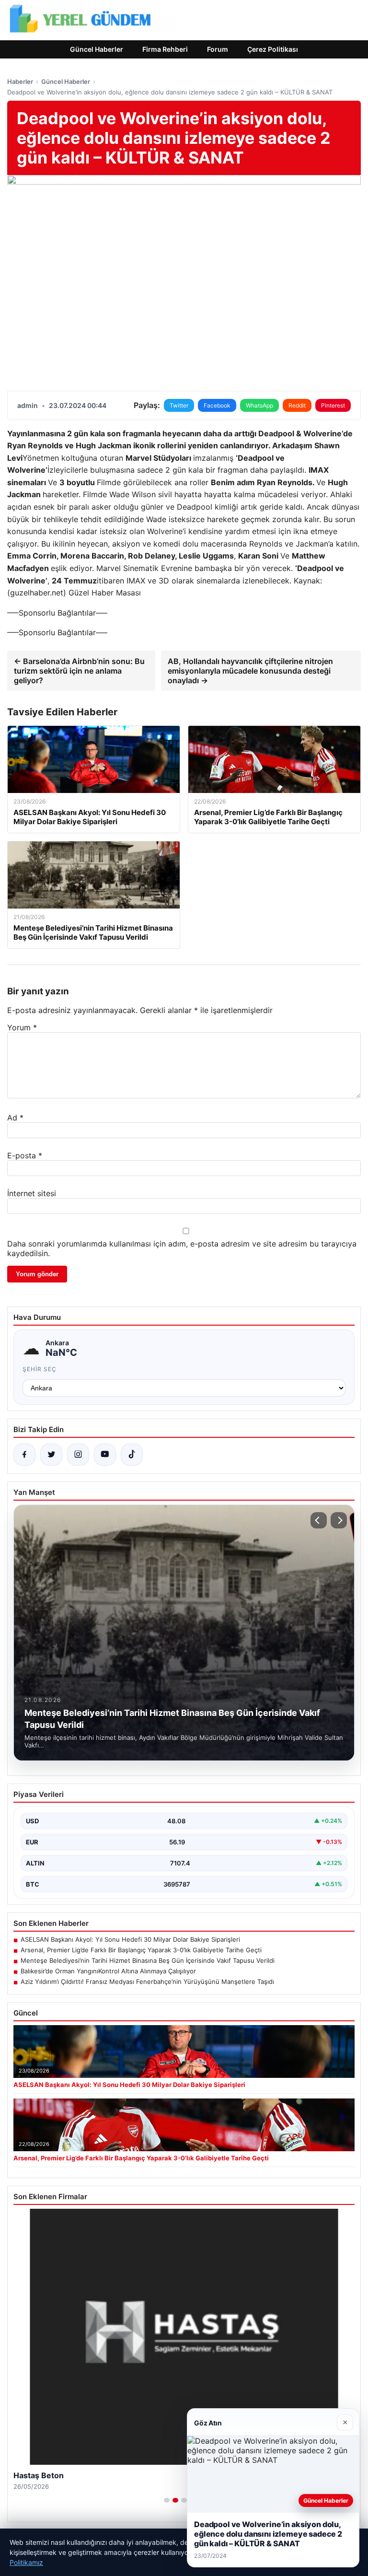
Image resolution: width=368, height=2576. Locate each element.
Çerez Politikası (273, 49)
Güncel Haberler (97, 49)
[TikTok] (132, 1455)
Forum (218, 49)
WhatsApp (259, 405)
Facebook (217, 405)
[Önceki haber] (319, 1520)
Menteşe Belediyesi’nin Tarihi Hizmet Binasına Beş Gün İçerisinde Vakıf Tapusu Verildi (148, 1960)
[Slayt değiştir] (167, 2500)
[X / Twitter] (51, 1455)
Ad (15, 1118)
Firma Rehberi (165, 49)
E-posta (25, 1155)
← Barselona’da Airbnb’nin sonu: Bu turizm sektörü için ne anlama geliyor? (79, 671)
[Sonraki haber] (339, 1520)
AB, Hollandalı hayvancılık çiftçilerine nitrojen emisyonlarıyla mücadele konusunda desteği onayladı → (250, 671)
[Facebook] (24, 1455)
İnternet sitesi (32, 1193)
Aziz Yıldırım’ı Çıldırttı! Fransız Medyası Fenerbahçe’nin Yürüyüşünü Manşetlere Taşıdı (147, 1982)
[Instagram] (78, 1455)
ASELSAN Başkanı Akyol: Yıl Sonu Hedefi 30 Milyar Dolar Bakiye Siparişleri (130, 1939)
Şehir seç (40, 1369)
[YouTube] (105, 1455)
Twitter (179, 405)
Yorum (22, 1027)
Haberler (20, 82)
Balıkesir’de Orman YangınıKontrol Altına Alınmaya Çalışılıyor (108, 1971)
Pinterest (333, 405)
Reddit (297, 405)
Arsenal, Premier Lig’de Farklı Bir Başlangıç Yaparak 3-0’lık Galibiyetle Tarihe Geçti (141, 1950)
